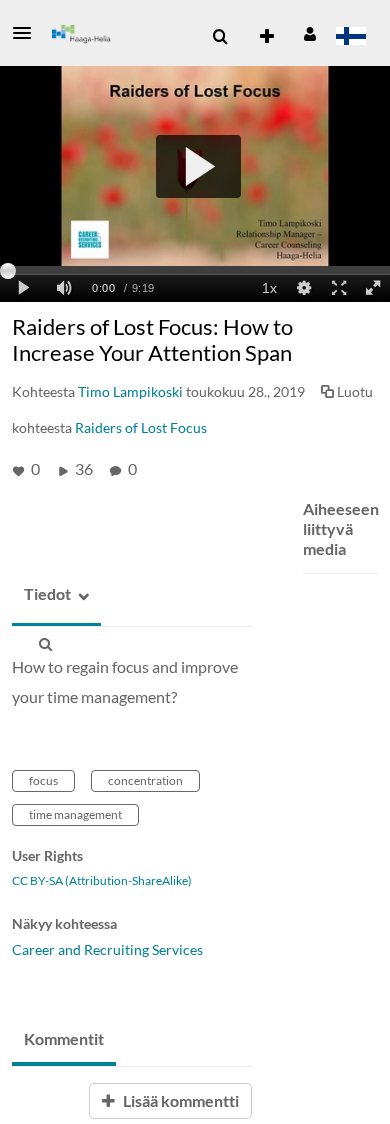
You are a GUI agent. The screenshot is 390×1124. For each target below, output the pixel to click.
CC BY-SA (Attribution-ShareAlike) (102, 881)
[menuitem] (220, 37)
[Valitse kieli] (350, 38)
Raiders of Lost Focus (141, 427)
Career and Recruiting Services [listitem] (107, 949)
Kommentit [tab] (64, 1038)
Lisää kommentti (179, 1100)
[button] (28, 33)
